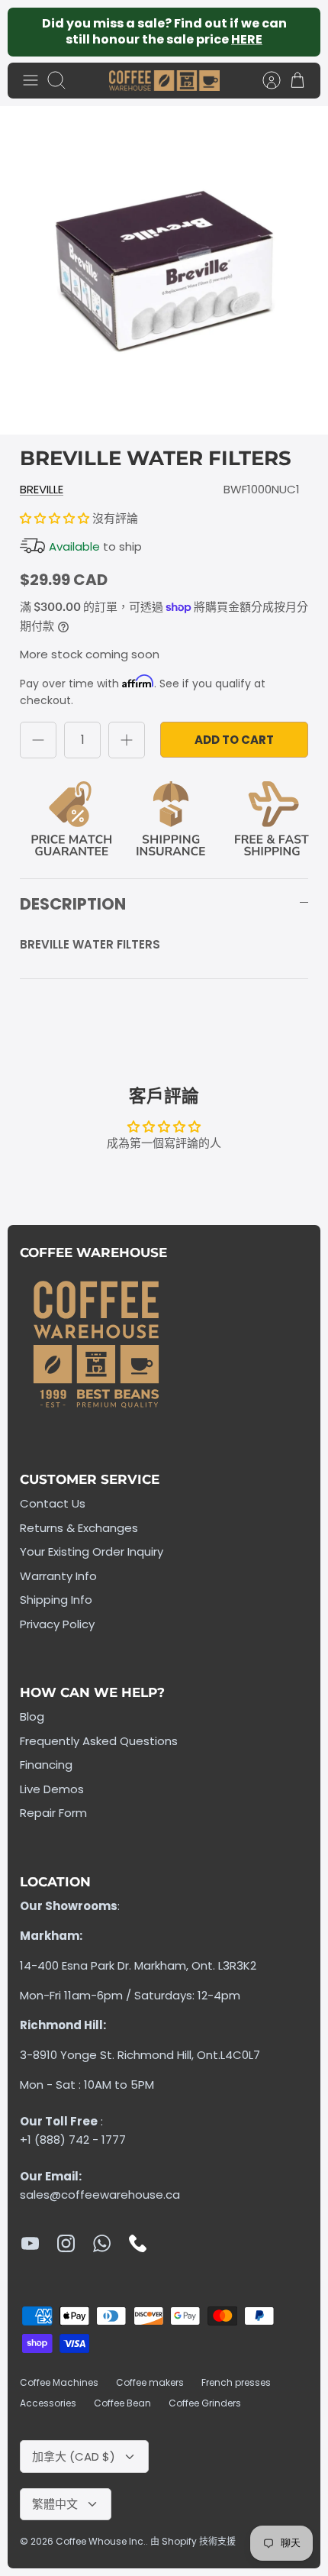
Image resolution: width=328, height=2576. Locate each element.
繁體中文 (55, 2504)
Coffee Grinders (205, 2403)
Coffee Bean (122, 2403)
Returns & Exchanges (79, 1528)
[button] (56, 518)
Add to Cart (234, 740)
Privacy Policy (57, 1624)
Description (73, 904)
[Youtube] (30, 2243)
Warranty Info (58, 1576)
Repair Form (53, 1813)
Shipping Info (56, 1600)
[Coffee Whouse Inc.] (164, 81)
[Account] (264, 80)
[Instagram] (66, 2243)
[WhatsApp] (102, 2243)
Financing (46, 1765)
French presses (236, 2382)
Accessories (48, 2403)
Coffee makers (150, 2382)
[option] (164, 270)
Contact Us (53, 1503)
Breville (42, 489)
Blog (32, 1716)
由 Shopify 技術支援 (193, 2541)
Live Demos (52, 1789)
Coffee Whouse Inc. (101, 2541)
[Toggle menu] (31, 80)
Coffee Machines (59, 2382)
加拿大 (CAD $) (74, 2456)
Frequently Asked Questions (99, 1741)
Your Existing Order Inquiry (92, 1551)
